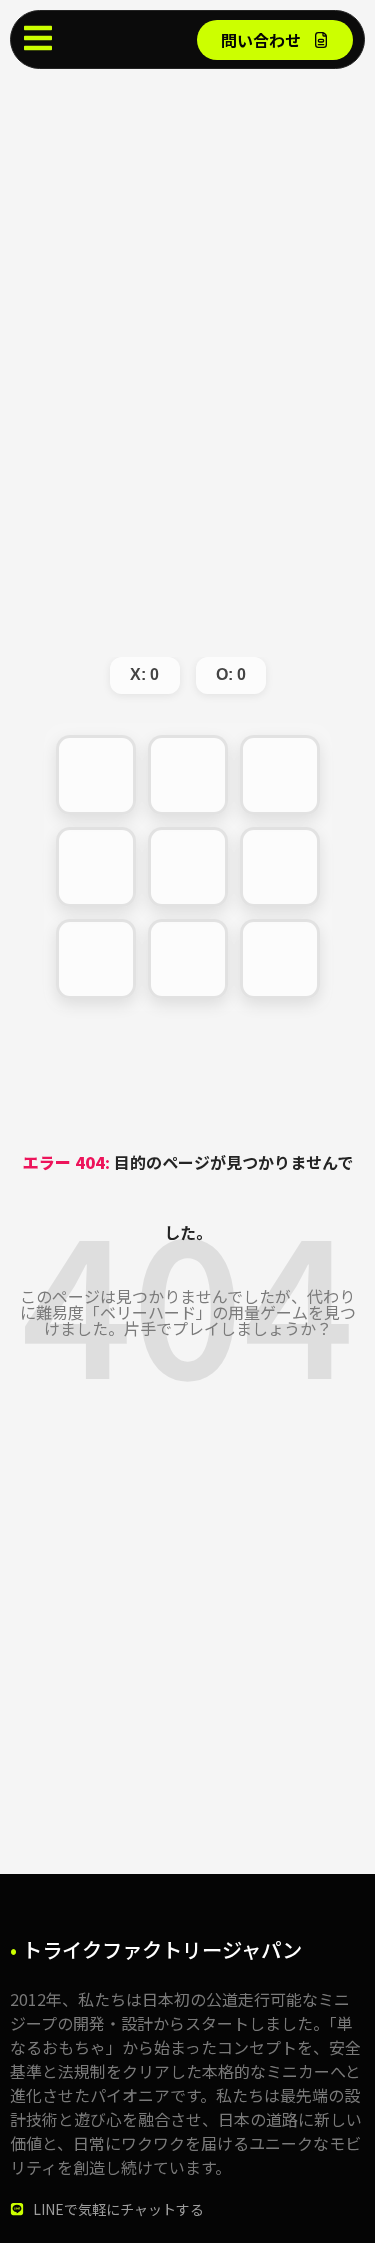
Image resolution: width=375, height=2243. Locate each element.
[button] (96, 775)
